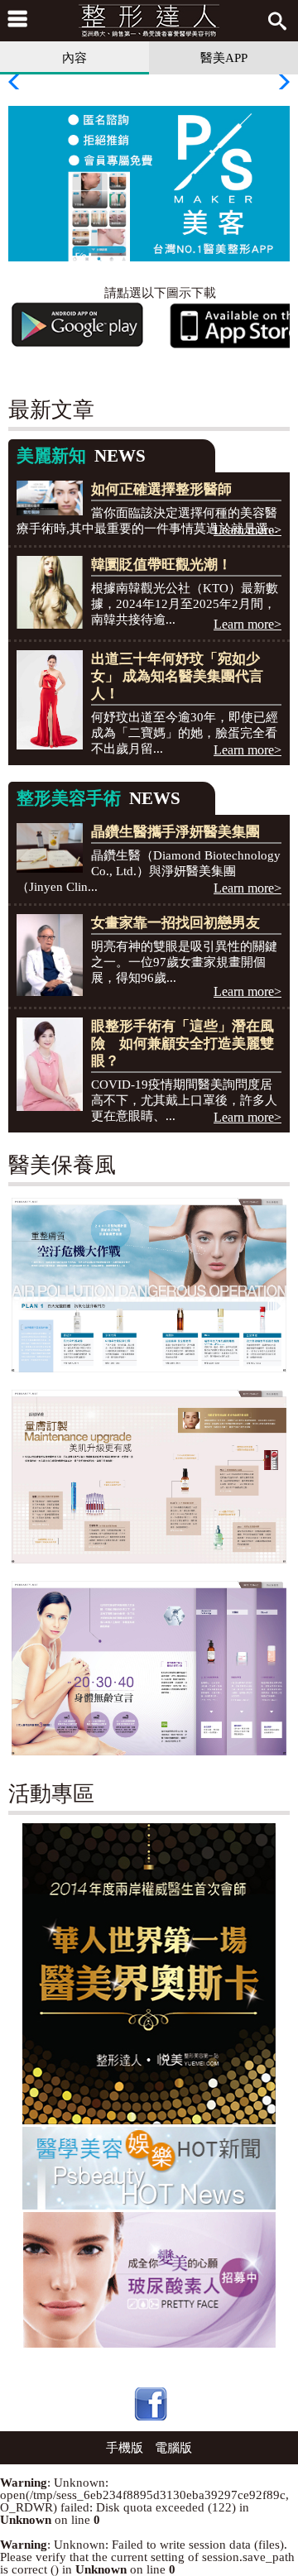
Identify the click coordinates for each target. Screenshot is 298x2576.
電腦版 (173, 2448)
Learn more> (248, 530)
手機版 (125, 2448)
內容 (74, 58)
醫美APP (224, 58)
